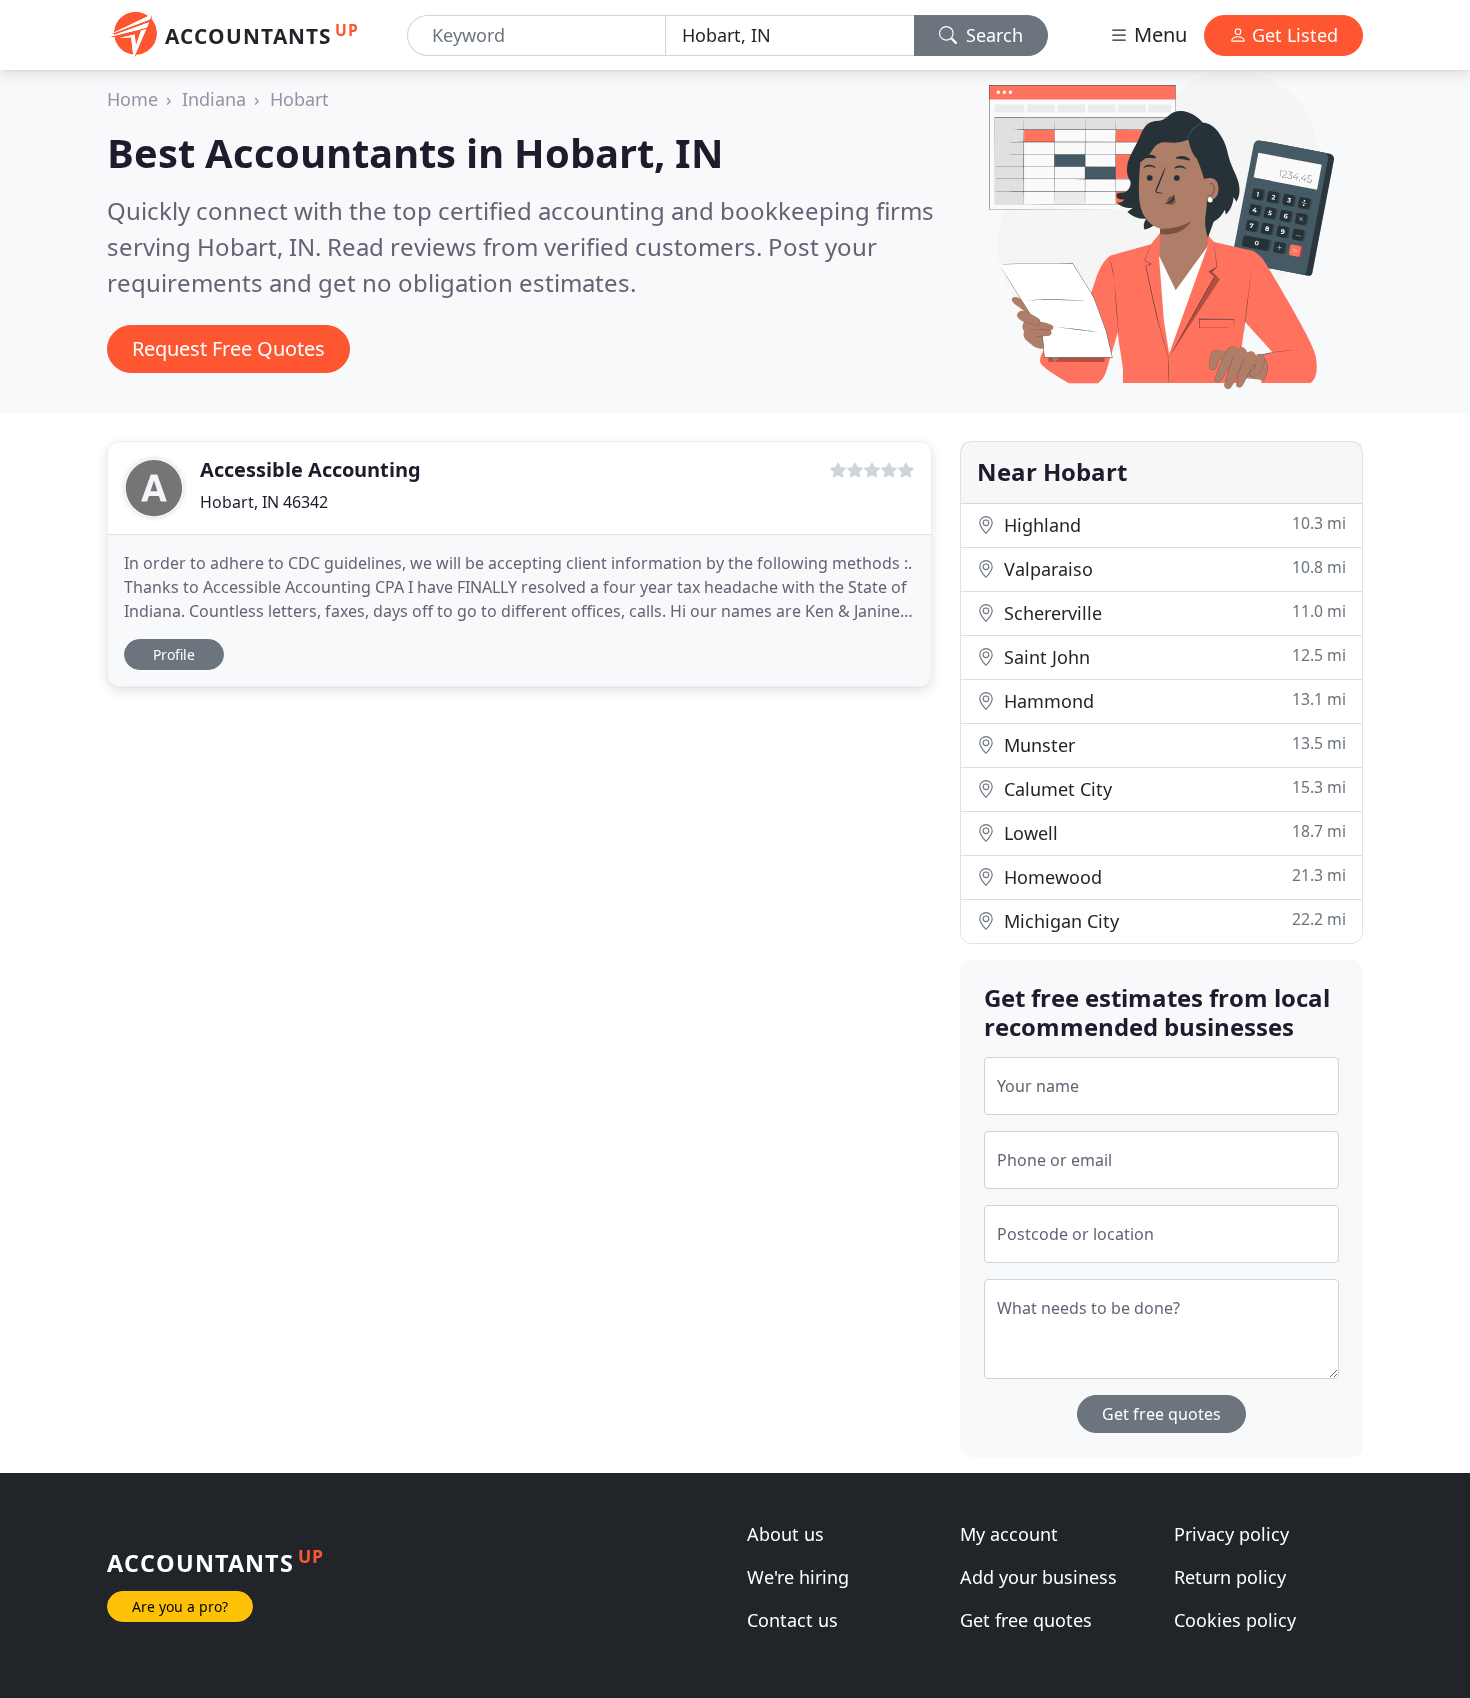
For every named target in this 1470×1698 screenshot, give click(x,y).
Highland (1172, 524)
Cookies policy (1235, 1620)
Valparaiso (1172, 568)
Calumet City (1172, 788)
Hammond (1172, 700)
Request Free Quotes (228, 348)
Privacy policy (1231, 1534)
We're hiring (798, 1577)
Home (132, 99)
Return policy (1230, 1577)
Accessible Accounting (310, 469)
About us (785, 1534)
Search (992, 35)
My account (1009, 1534)
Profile (174, 654)
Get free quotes (1161, 1414)
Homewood (1172, 876)
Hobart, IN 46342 (264, 502)
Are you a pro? (180, 1606)
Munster (1172, 744)
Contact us (792, 1620)
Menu (1158, 34)
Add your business (1038, 1577)
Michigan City (1172, 920)
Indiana (214, 99)
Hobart (299, 99)
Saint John (1172, 656)
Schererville (1172, 612)
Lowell (1172, 832)
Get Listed (1292, 35)
